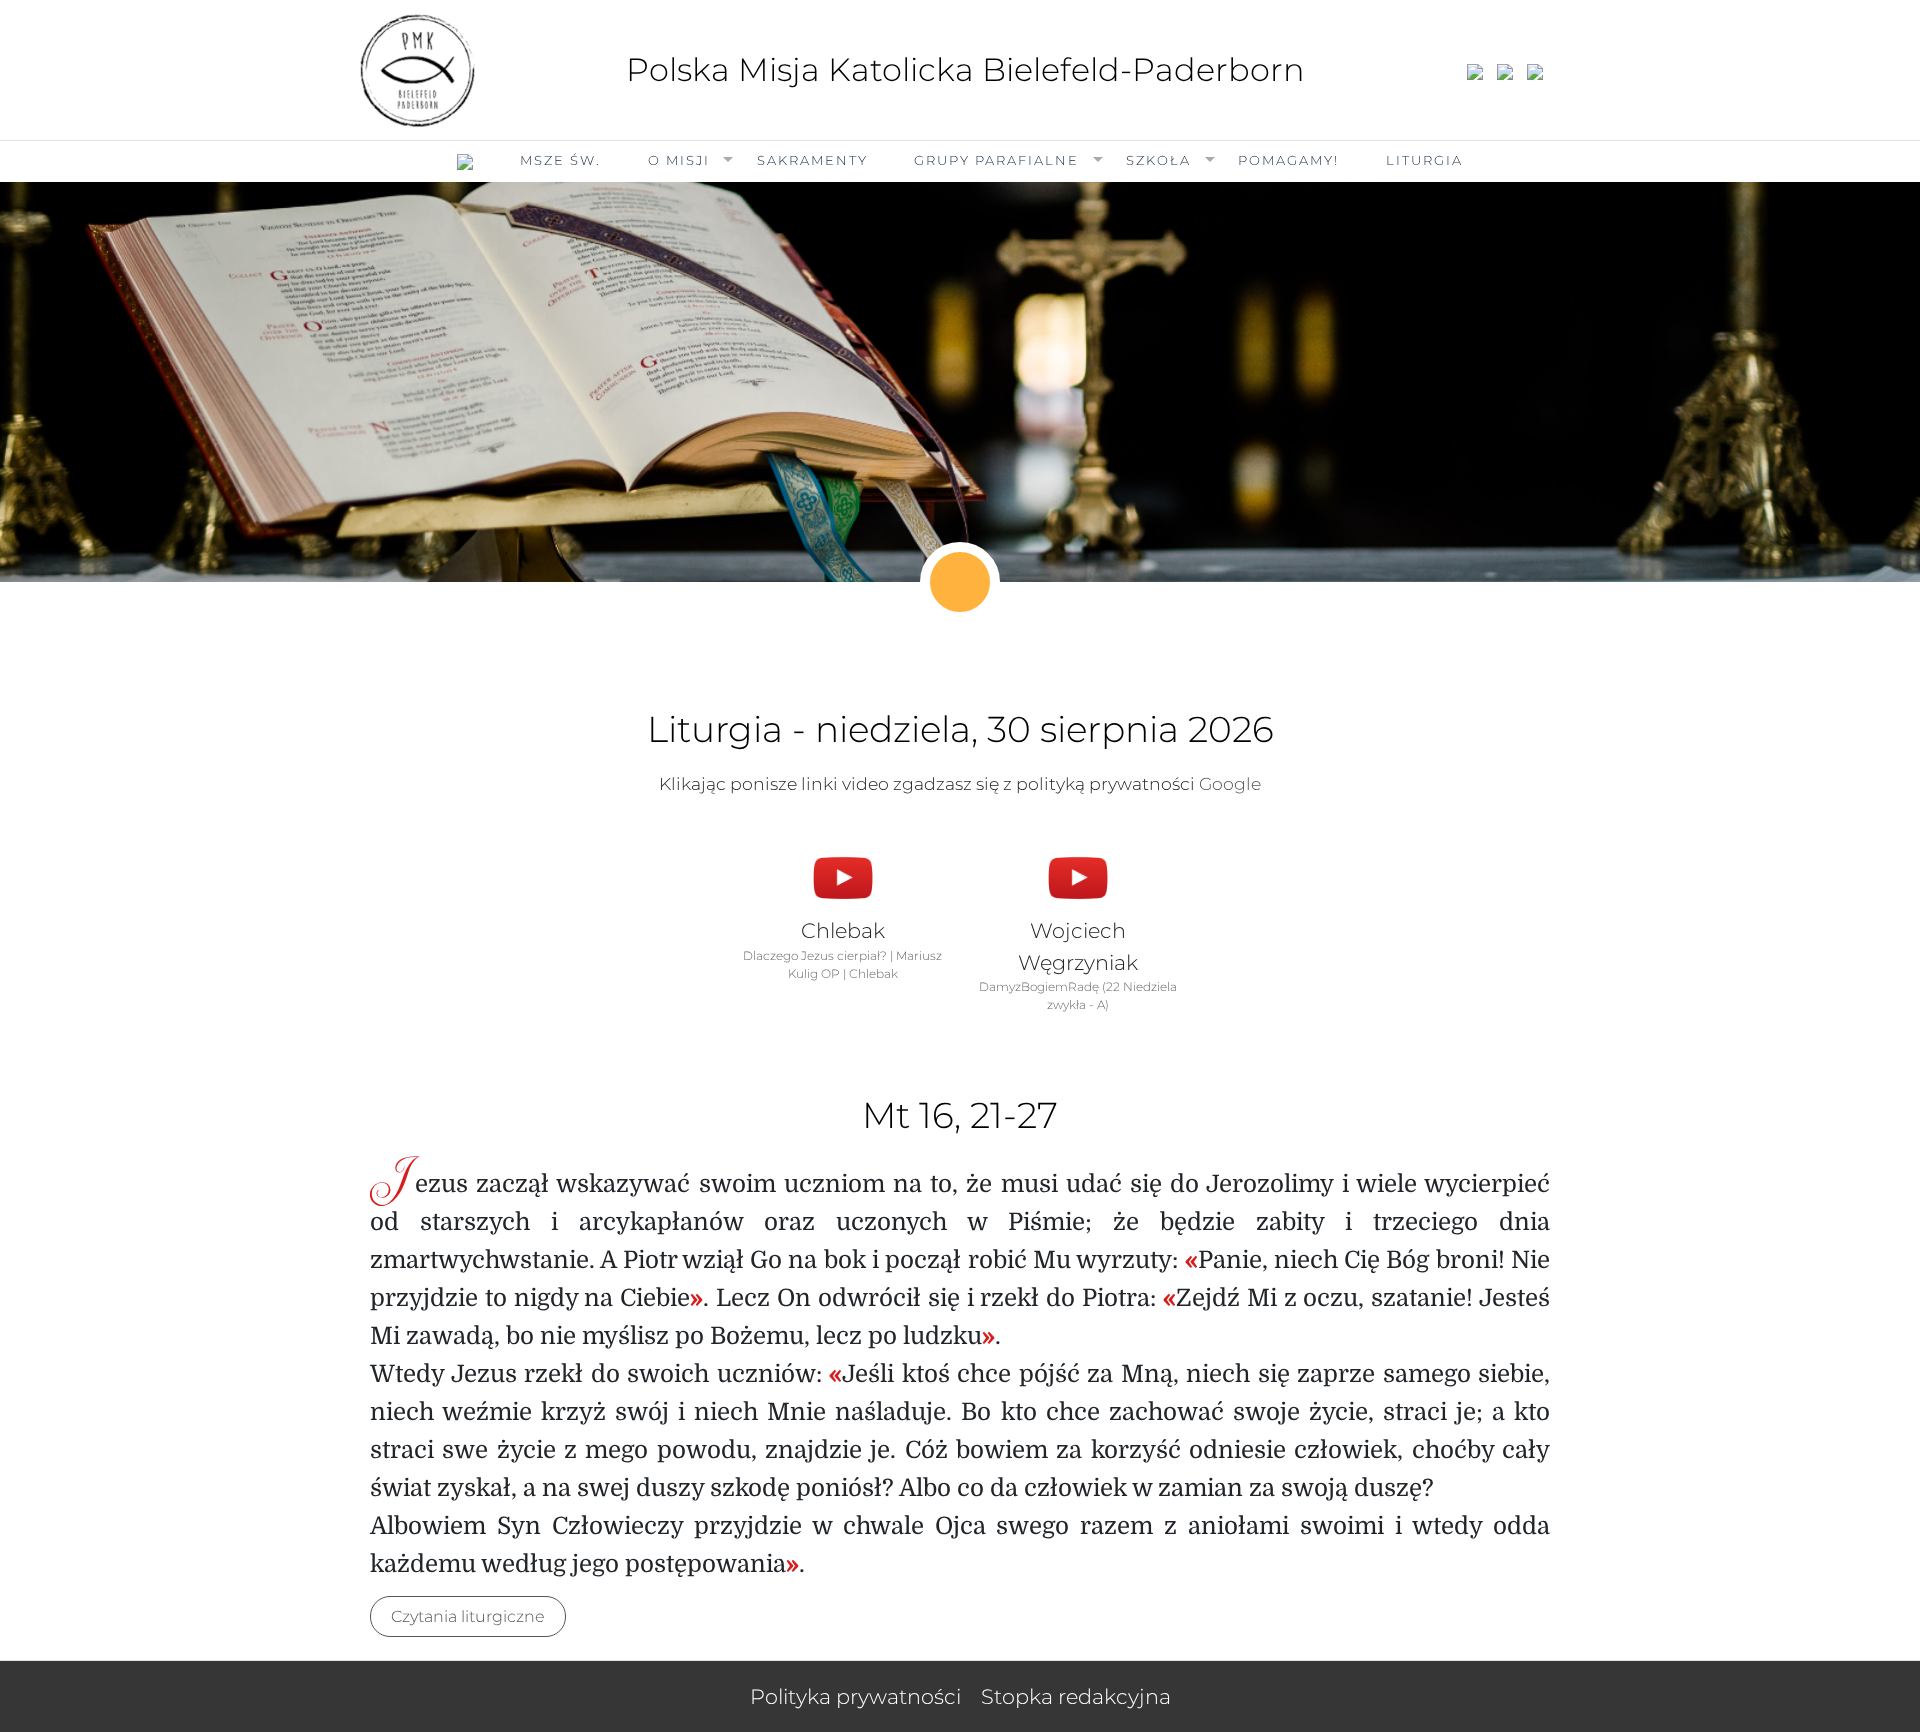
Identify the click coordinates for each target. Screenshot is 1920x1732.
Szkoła (1158, 160)
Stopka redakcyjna (1076, 1696)
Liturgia (1424, 160)
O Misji (679, 160)
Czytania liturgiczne (468, 1616)
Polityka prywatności (855, 1696)
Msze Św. (560, 160)
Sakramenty (812, 160)
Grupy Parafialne (996, 160)
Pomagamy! (1288, 160)
